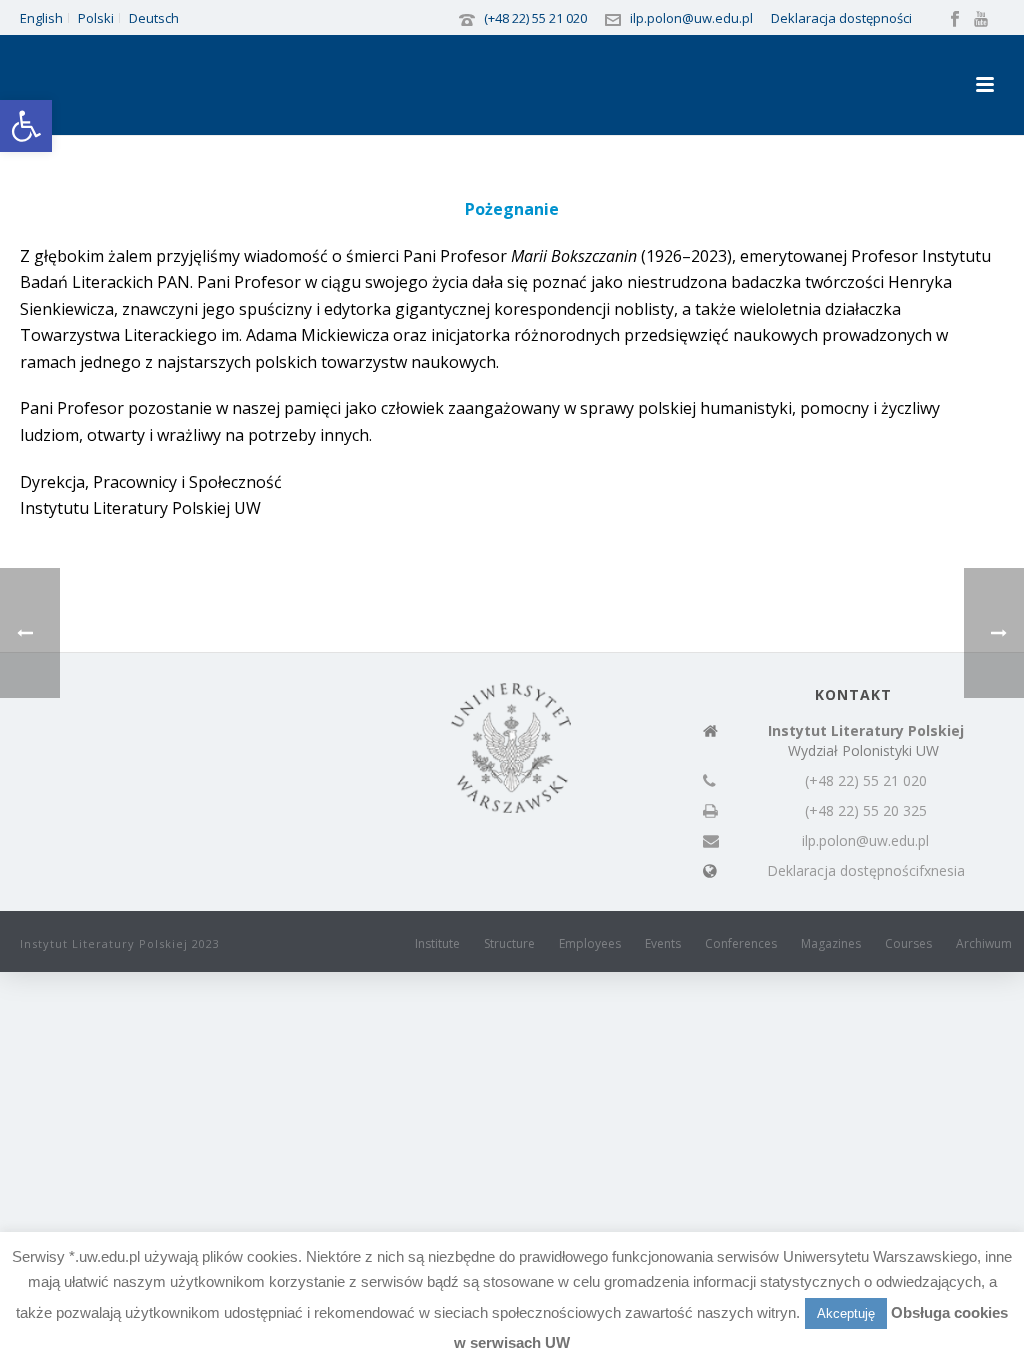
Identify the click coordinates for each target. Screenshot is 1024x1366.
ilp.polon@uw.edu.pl (691, 18)
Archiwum (984, 944)
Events (663, 944)
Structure (509, 944)
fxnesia (942, 871)
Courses (908, 944)
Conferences (741, 944)
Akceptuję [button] (846, 1313)
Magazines (831, 944)
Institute (437, 944)
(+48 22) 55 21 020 (535, 18)
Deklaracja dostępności (841, 18)
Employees (590, 944)
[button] (26, 126)
